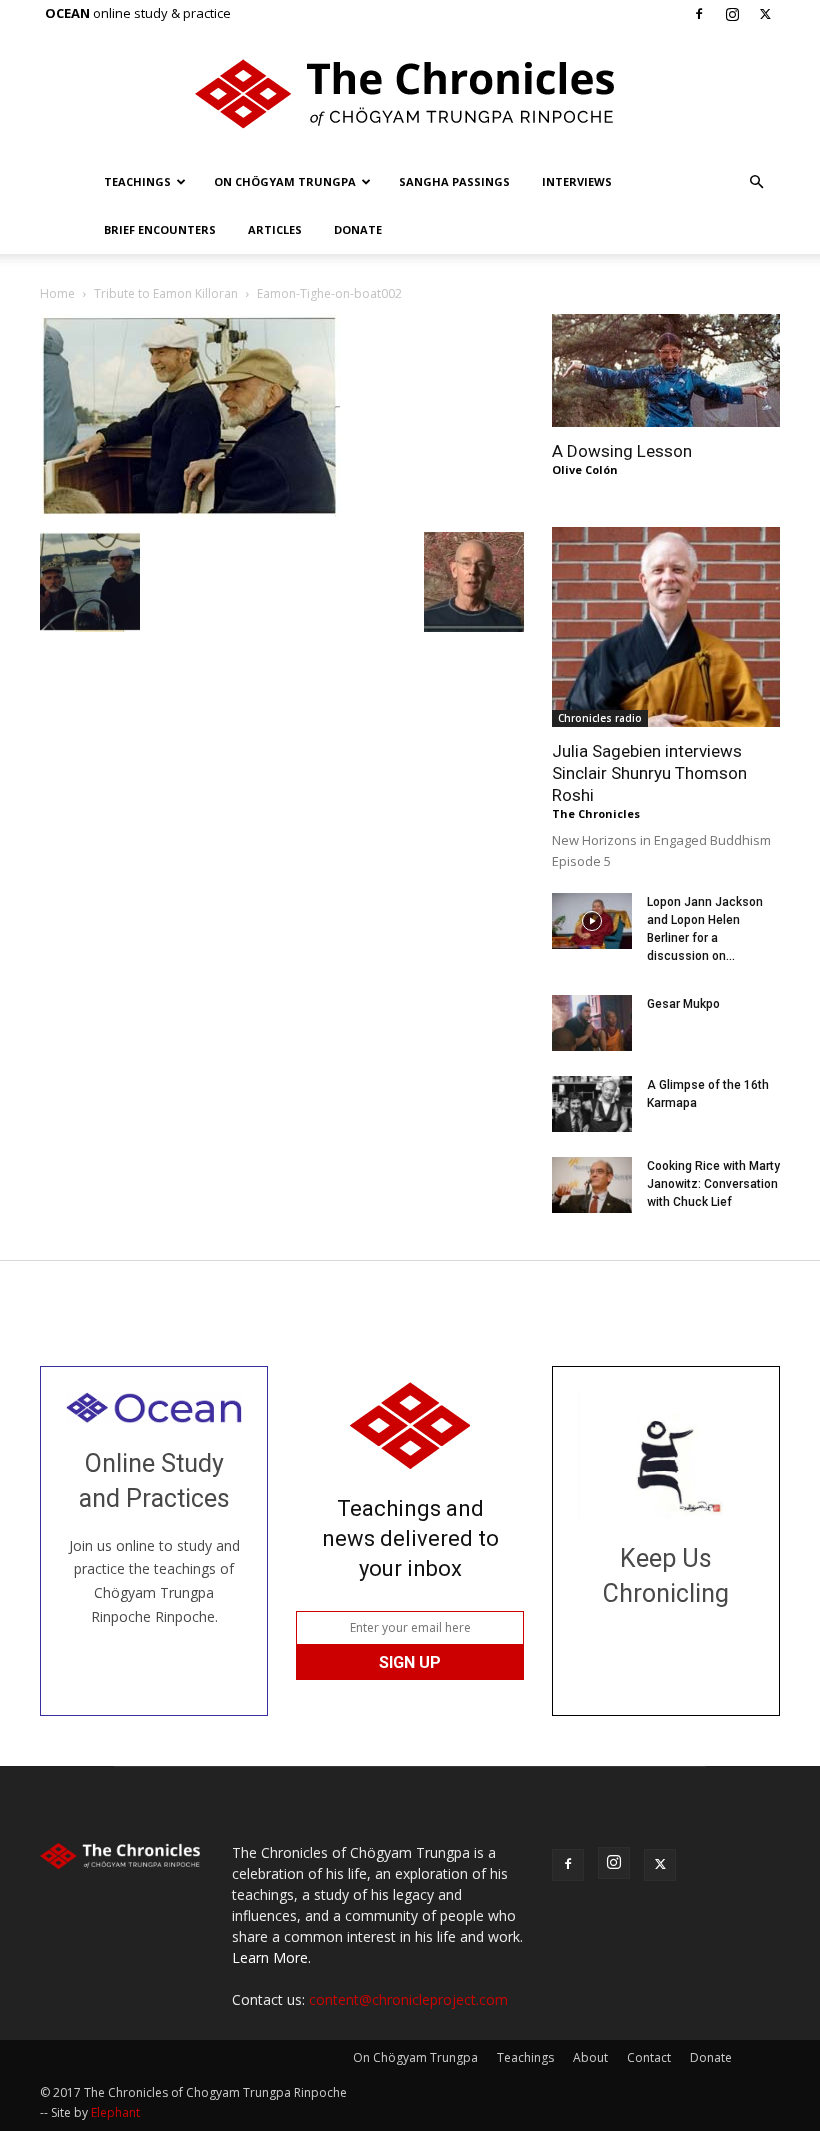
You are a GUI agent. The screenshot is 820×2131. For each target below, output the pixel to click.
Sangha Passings (454, 181)
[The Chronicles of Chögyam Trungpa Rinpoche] (410, 94)
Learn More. (271, 1957)
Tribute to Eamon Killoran (166, 293)
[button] (756, 182)
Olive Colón (585, 469)
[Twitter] (765, 14)
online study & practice (138, 13)
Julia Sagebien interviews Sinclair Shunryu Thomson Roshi (649, 773)
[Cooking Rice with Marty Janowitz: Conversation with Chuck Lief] (592, 1185)
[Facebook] (699, 14)
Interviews (577, 181)
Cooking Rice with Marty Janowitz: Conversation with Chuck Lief (713, 1184)
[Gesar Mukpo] (592, 1023)
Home (57, 293)
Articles (275, 229)
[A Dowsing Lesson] (666, 370)
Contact (649, 2057)
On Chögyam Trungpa (285, 181)
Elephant (115, 2112)
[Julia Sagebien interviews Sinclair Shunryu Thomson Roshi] (666, 627)
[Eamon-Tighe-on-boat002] (190, 511)
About (590, 2057)
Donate (358, 229)
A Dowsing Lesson (622, 451)
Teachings (137, 181)
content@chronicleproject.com (408, 1999)
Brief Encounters (160, 229)
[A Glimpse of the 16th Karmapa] (592, 1104)
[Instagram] (732, 14)
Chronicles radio (600, 718)
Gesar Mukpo (683, 1004)
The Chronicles (596, 813)
